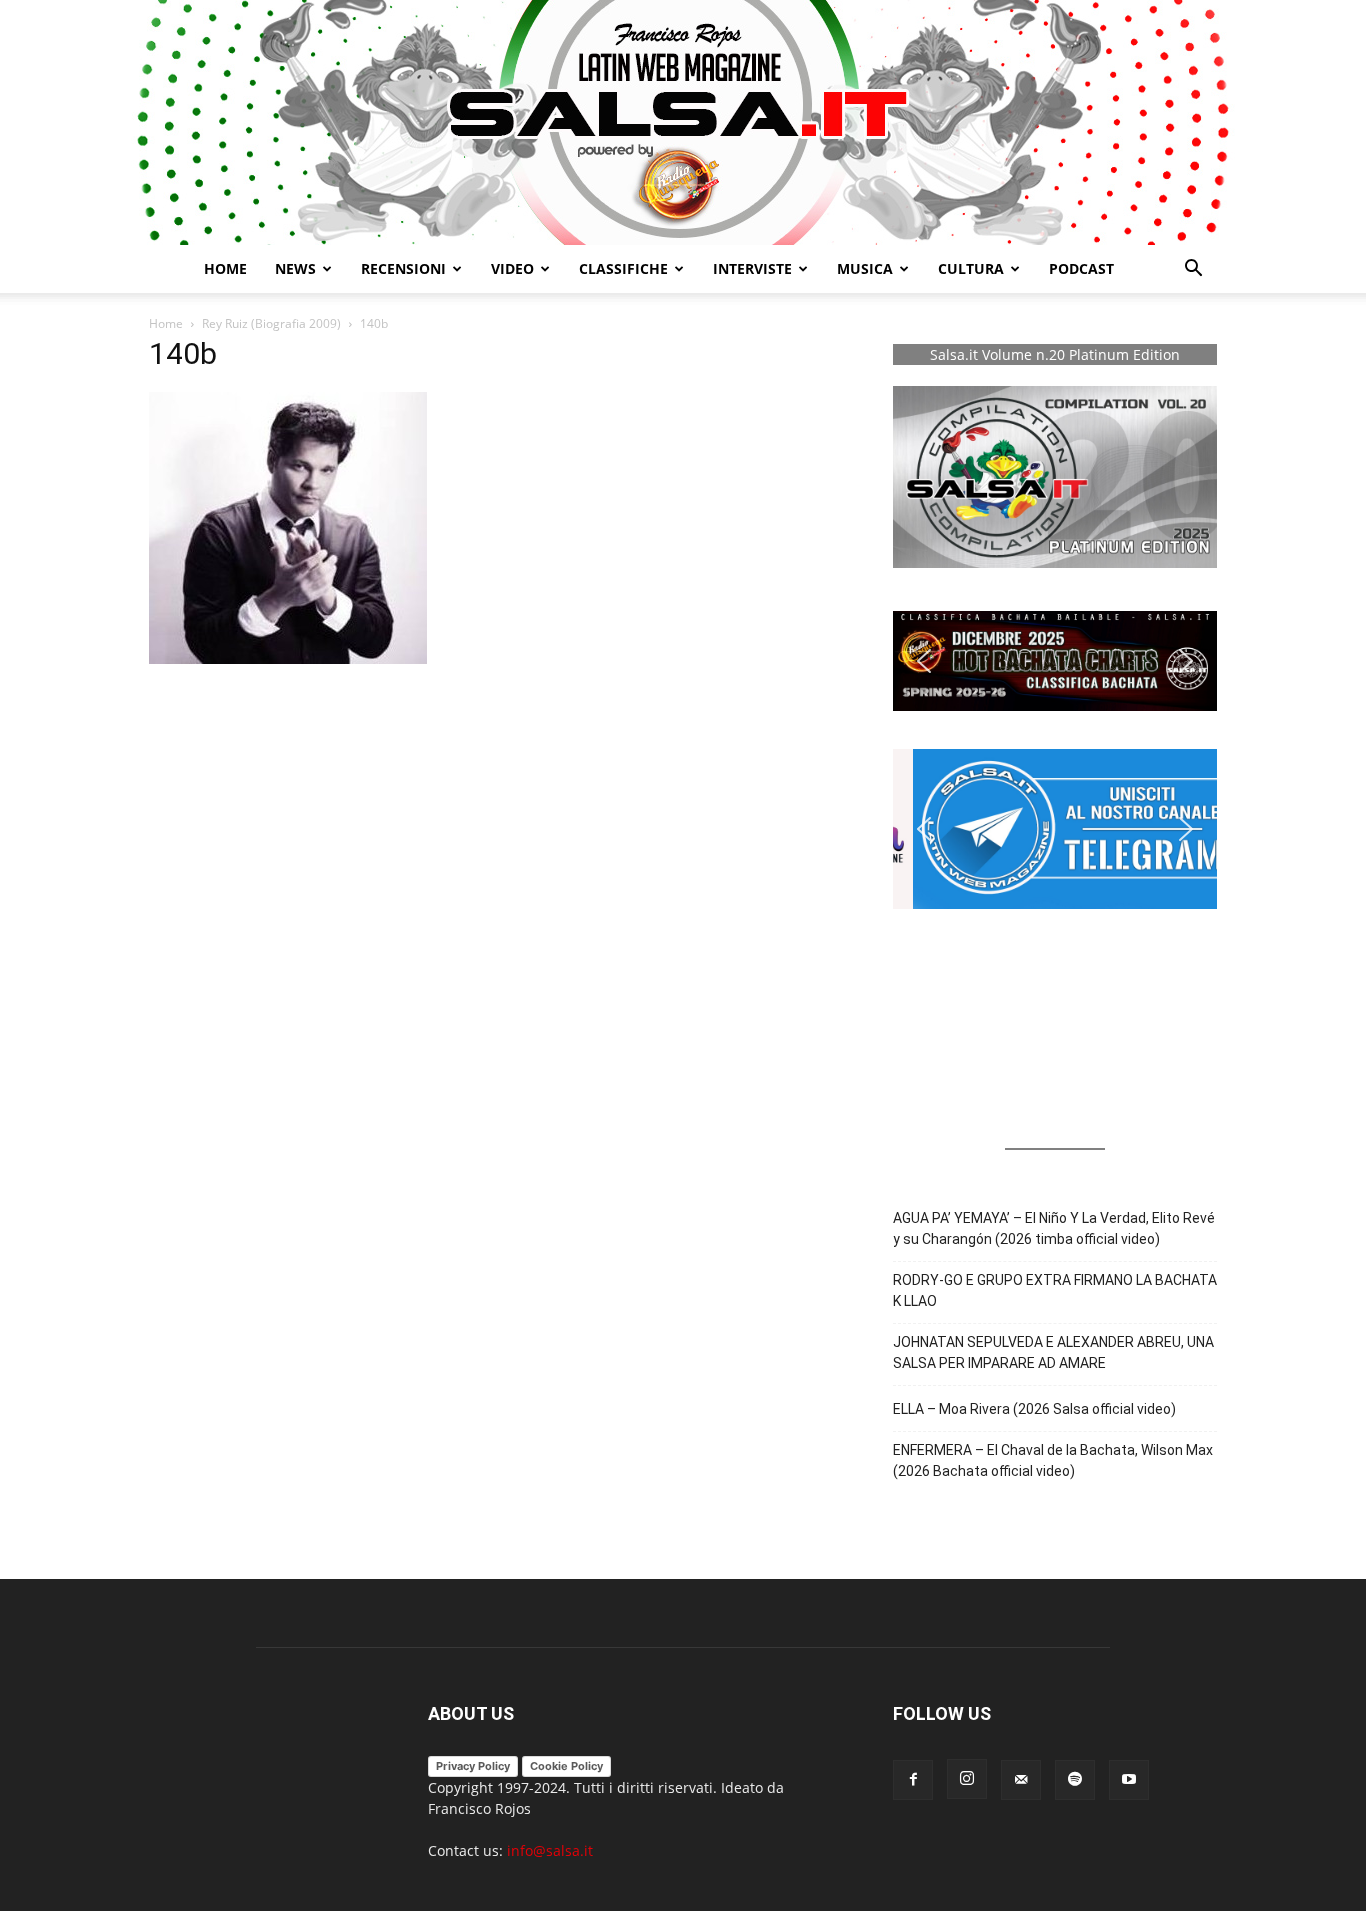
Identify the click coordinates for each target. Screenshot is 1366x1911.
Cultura (971, 268)
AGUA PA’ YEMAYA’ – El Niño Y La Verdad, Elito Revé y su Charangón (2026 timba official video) (1054, 1228)
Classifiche (623, 268)
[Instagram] (967, 1779)
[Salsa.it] (683, 122)
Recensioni (403, 268)
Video (512, 268)
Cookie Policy (566, 1766)
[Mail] (1021, 1780)
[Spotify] (1075, 1780)
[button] (1193, 270)
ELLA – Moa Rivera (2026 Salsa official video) (1034, 1409)
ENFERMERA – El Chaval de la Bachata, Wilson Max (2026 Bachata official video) (1053, 1460)
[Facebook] (913, 1780)
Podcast (1081, 268)
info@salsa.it (550, 1850)
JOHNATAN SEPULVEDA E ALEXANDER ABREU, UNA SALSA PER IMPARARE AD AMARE (1053, 1352)
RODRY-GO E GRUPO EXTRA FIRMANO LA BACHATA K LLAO (1055, 1290)
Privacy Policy (473, 1766)
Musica (865, 268)
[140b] (288, 658)
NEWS (295, 268)
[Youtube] (1129, 1780)
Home (225, 268)
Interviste (752, 268)
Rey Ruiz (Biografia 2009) (271, 323)
